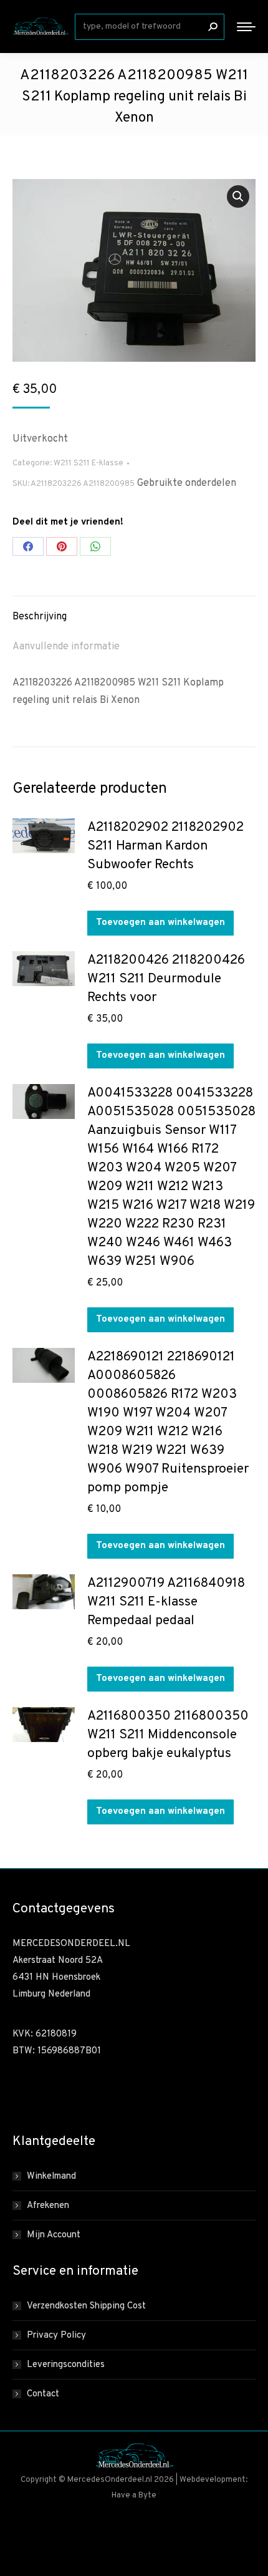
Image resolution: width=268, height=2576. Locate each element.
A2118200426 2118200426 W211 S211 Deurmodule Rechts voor (166, 979)
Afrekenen (48, 2206)
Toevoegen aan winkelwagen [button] (160, 923)
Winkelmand (51, 2177)
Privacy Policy (56, 2336)
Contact (43, 2394)
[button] (238, 196)
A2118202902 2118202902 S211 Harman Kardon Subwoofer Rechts (165, 846)
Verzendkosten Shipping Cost (86, 2306)
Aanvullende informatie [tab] (66, 647)
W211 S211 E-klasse (89, 463)
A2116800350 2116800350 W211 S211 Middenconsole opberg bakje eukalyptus (168, 1735)
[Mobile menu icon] (246, 27)
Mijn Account (54, 2235)
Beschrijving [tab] (40, 617)
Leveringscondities (66, 2365)
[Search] (213, 27)
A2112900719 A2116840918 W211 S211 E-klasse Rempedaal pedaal (166, 1602)
